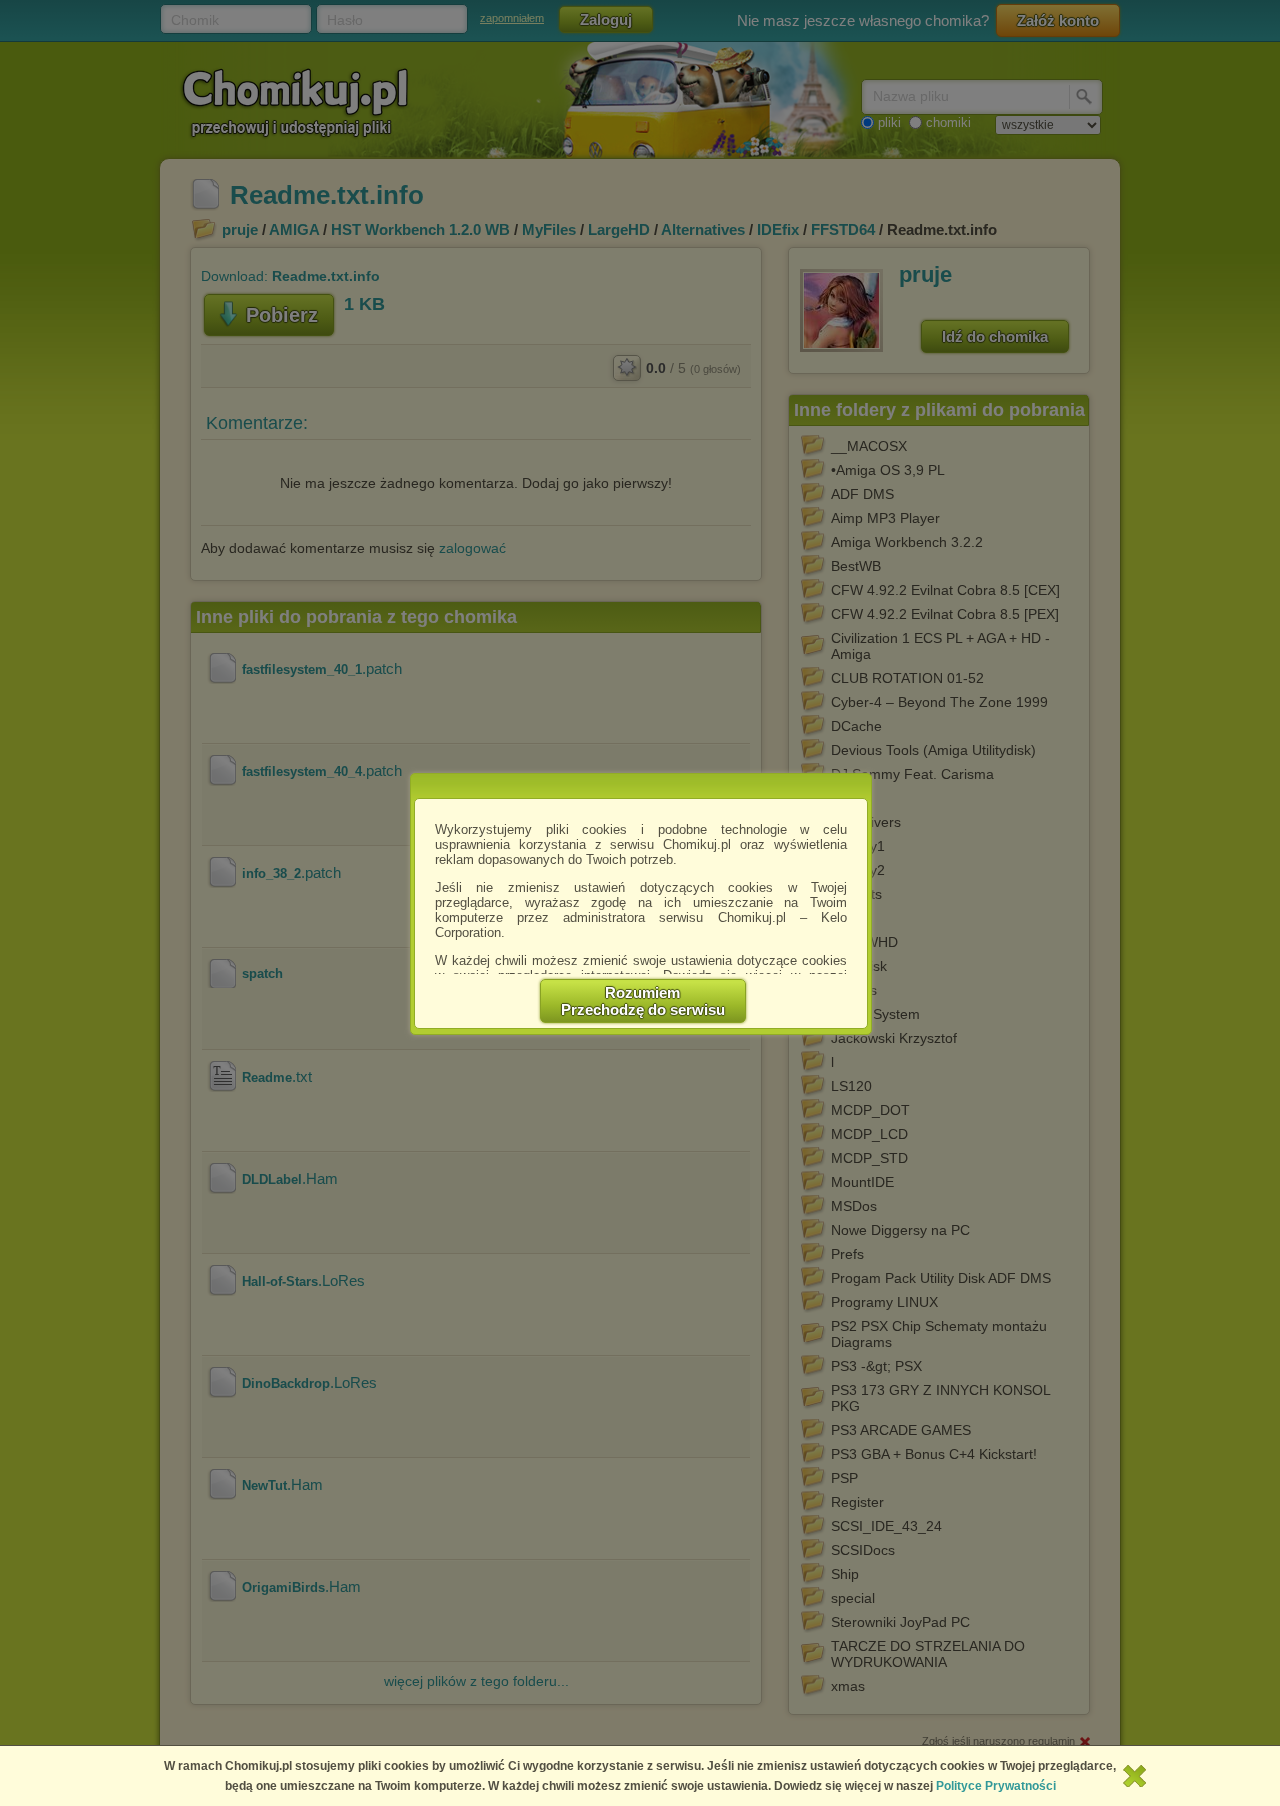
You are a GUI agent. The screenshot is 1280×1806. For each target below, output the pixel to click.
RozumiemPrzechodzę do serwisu (643, 1001)
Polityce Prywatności (996, 1786)
